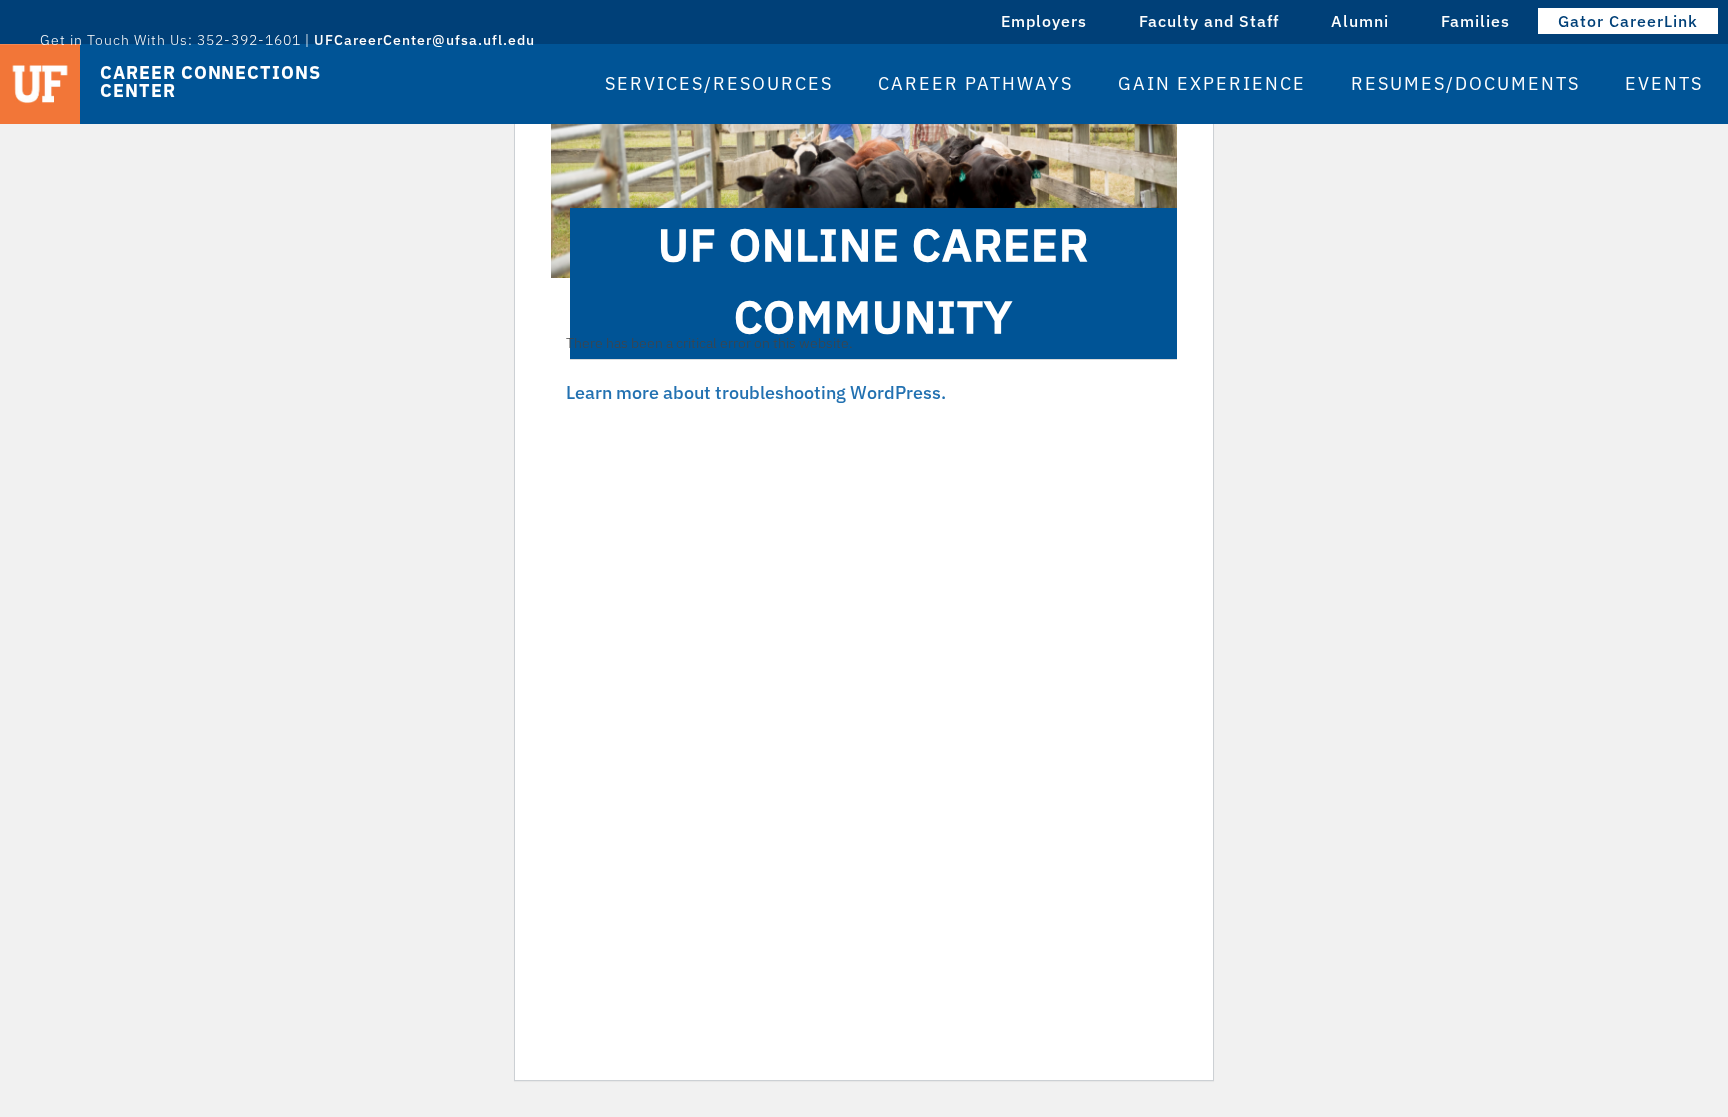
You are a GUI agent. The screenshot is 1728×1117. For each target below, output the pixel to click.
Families (1475, 21)
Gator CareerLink (1628, 21)
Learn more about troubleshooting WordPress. (756, 392)
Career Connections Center (210, 82)
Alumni (1360, 21)
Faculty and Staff (1209, 21)
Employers (1044, 21)
